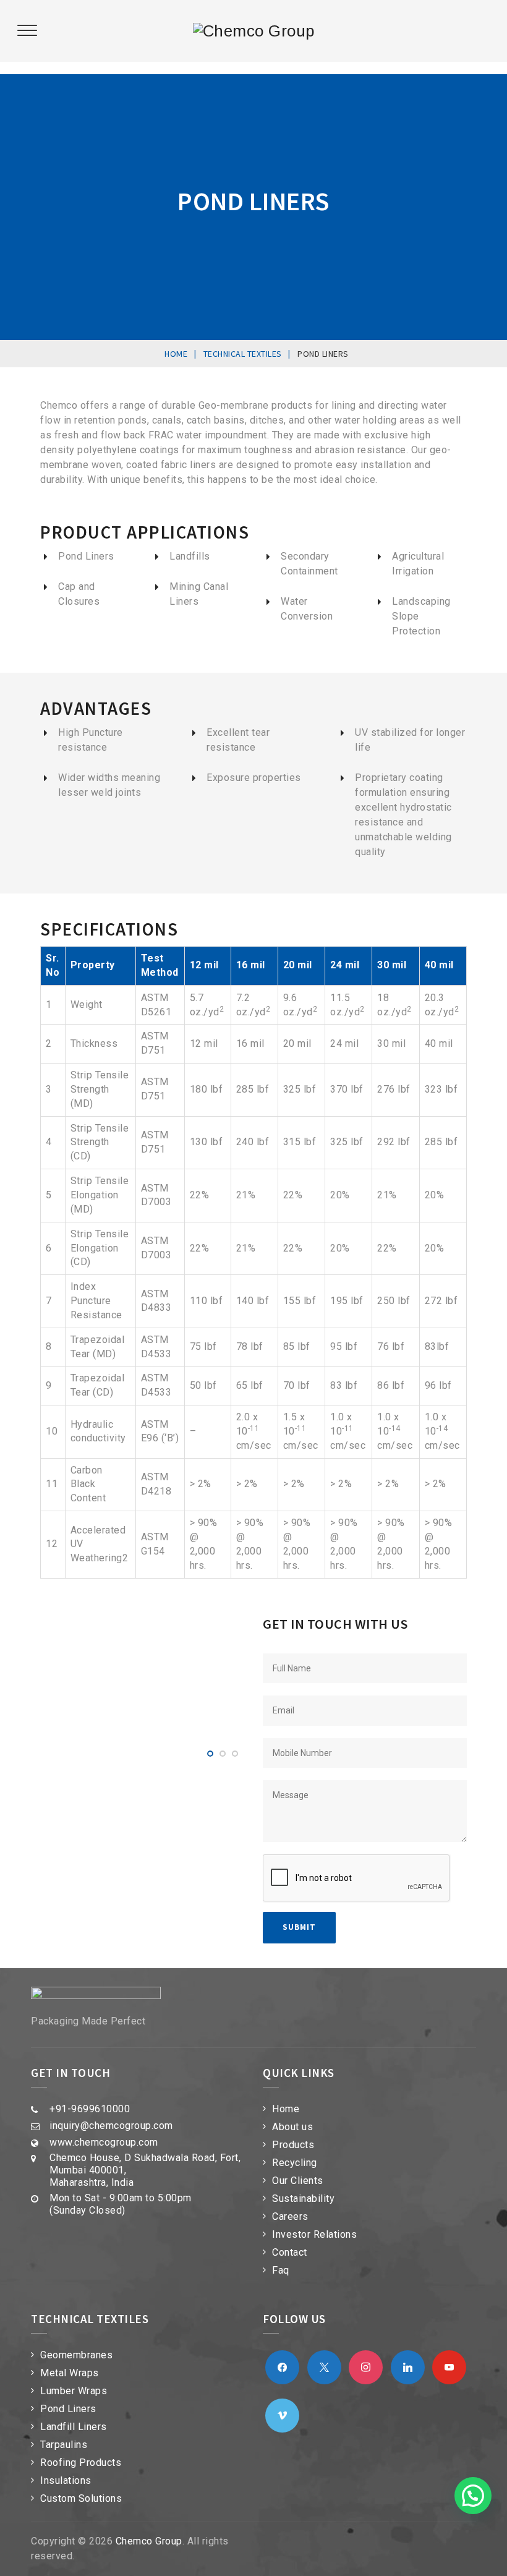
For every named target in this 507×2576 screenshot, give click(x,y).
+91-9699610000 (90, 2109)
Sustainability (303, 2199)
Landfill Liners (74, 2427)
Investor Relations (314, 2234)
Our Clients (298, 2181)
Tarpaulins (64, 2445)
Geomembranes (76, 2355)
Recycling (295, 2163)
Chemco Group (149, 2541)
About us (292, 2127)
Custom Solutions (81, 2498)
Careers (290, 2216)
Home (286, 2109)
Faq (281, 2270)
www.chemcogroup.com (104, 2142)
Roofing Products (81, 2463)
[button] (473, 2496)
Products (293, 2145)
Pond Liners (68, 2409)
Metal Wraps (70, 2373)
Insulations (66, 2480)
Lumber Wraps (74, 2391)
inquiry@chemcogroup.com (111, 2126)
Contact (290, 2252)
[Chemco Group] (254, 31)
